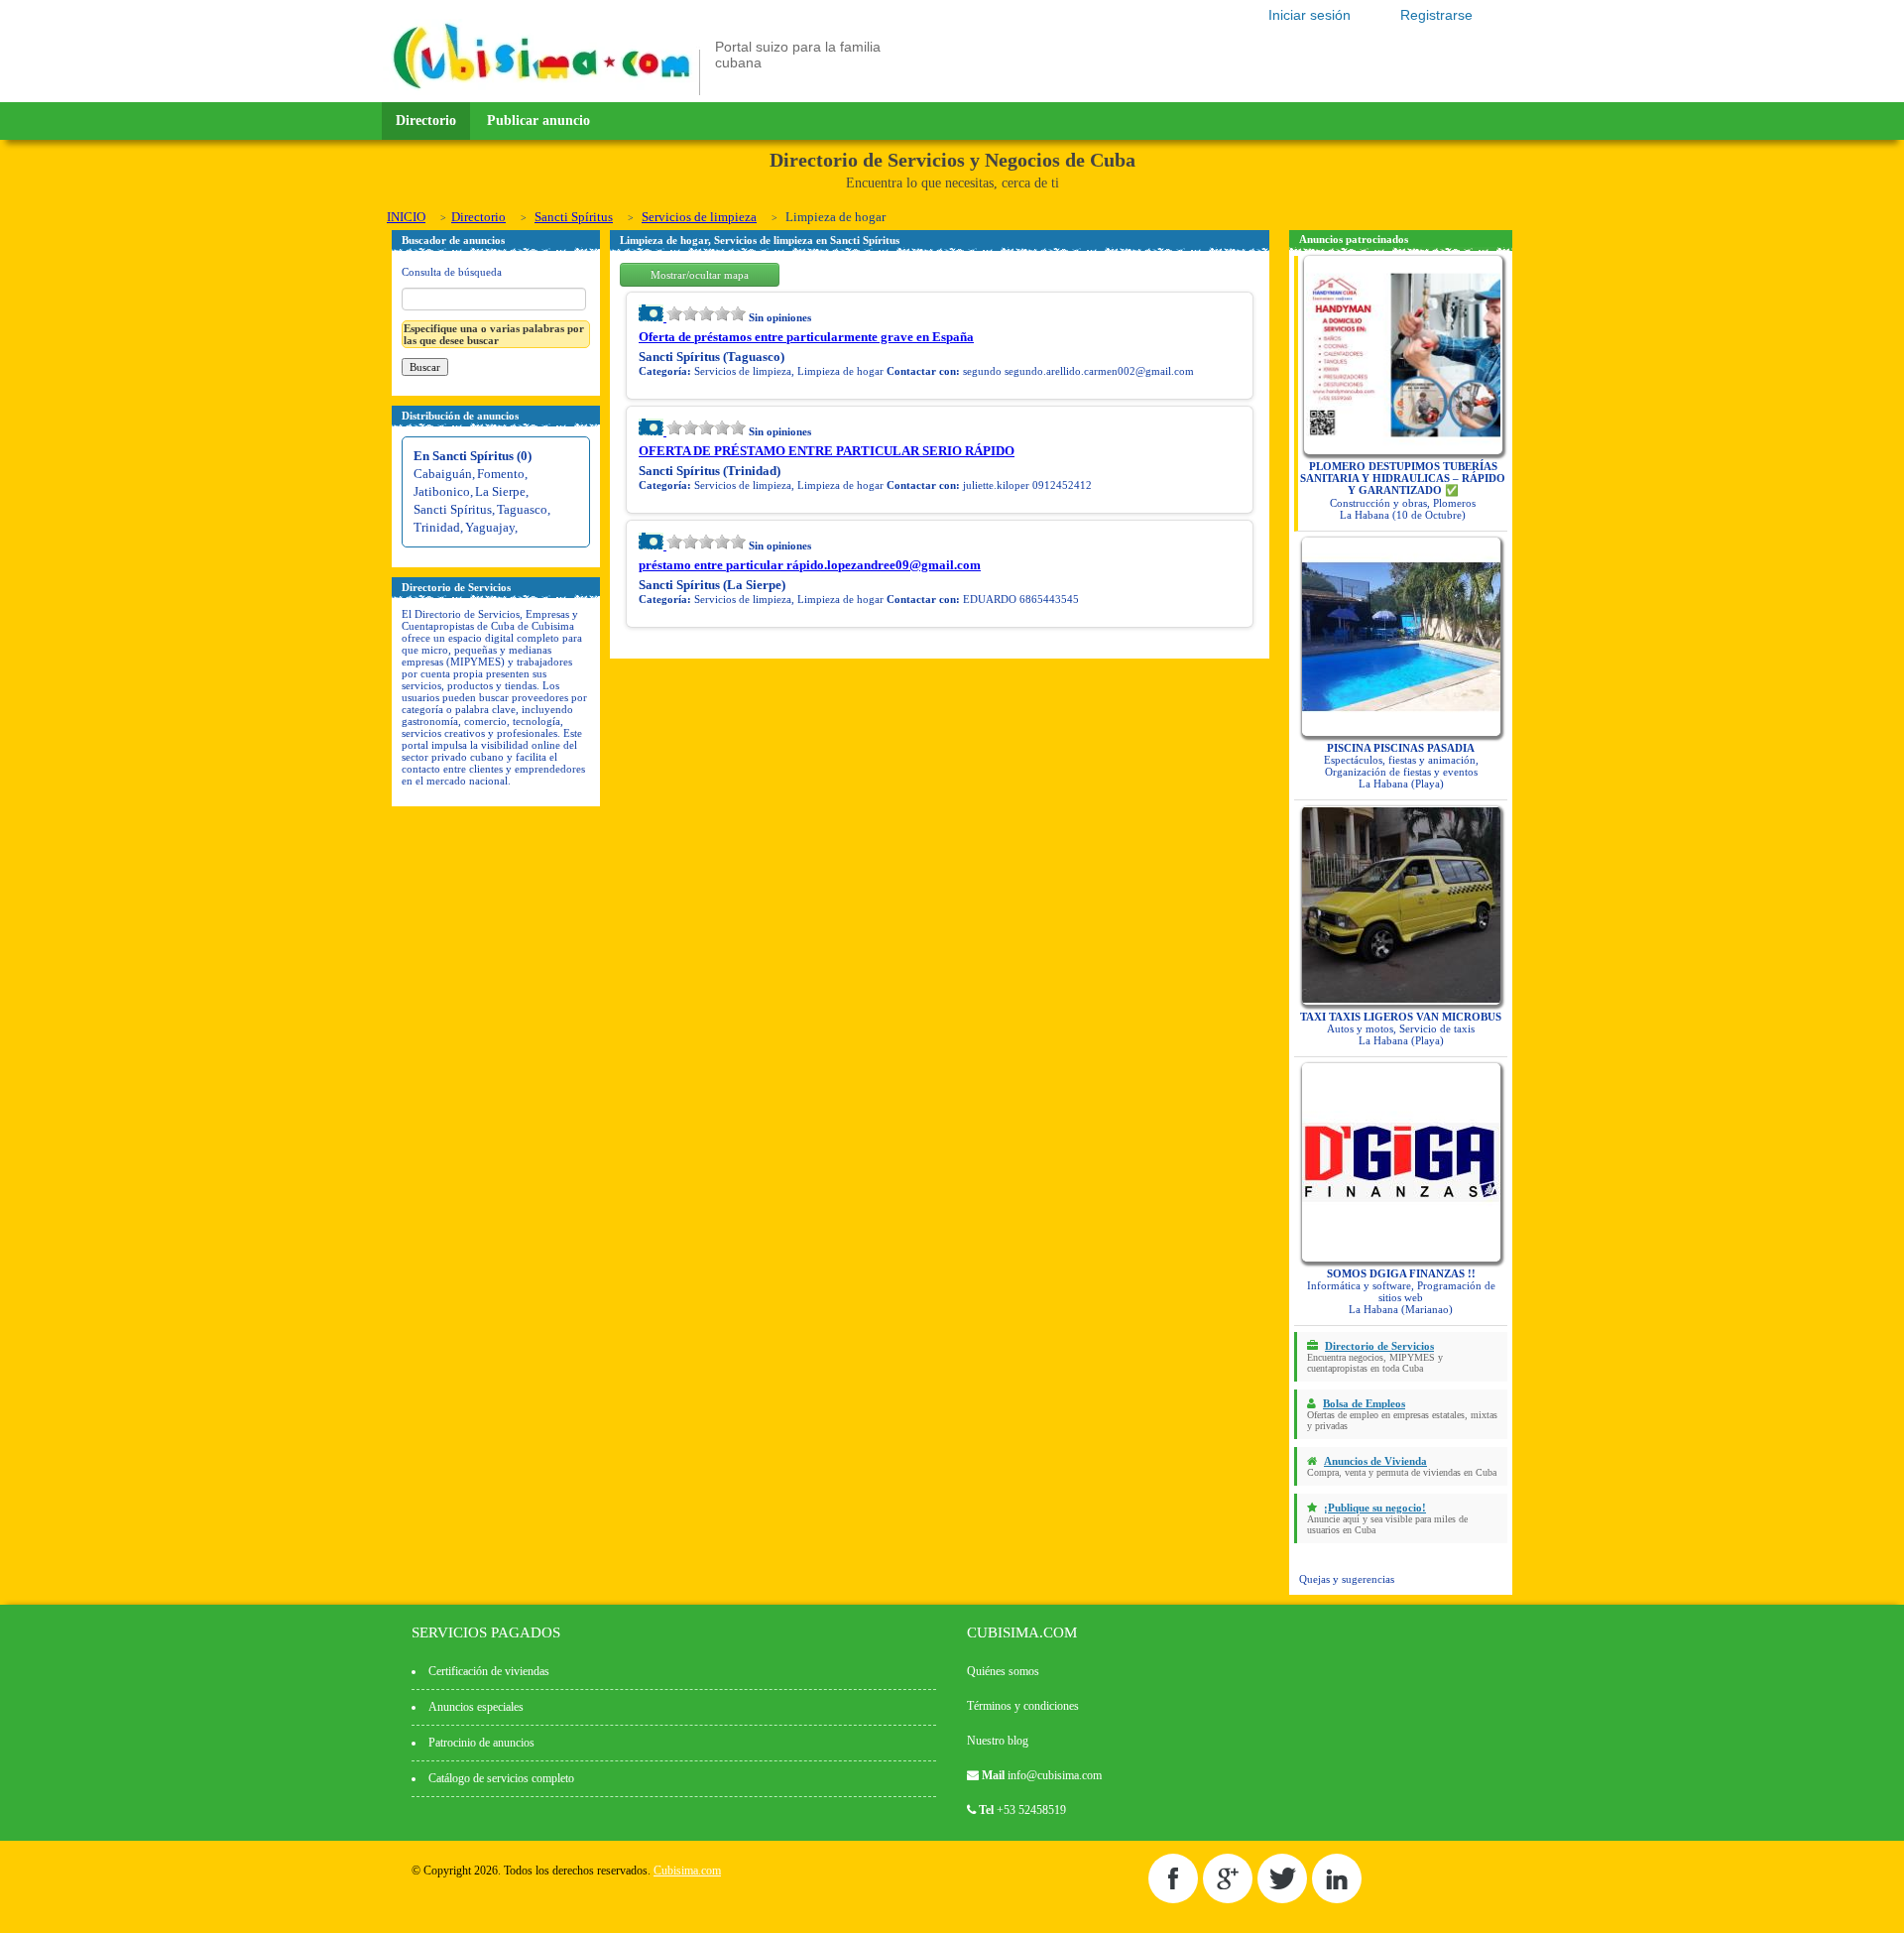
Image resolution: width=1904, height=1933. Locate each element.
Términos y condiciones (1023, 1706)
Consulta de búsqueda (452, 272)
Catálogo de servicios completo (501, 1778)
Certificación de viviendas (489, 1671)
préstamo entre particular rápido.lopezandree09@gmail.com (810, 565)
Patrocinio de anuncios (481, 1743)
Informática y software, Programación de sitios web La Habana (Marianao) (1401, 1291)
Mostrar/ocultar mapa (700, 275)
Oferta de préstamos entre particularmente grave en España (806, 337)
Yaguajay (490, 527)
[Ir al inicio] (541, 91)
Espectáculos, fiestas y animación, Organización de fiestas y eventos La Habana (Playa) (1401, 766)
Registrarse (1436, 15)
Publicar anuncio (538, 121)
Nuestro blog (998, 1741)
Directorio (426, 121)
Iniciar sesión (1309, 15)
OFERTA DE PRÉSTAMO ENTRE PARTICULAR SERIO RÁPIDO (827, 451)
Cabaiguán (443, 474)
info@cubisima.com (1055, 1775)
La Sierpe (500, 491)
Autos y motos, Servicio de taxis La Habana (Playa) (1401, 1028)
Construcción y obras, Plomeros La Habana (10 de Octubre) (1403, 490)
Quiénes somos (1003, 1671)
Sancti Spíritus (574, 217)
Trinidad (437, 527)
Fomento (501, 474)
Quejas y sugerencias (1347, 1579)
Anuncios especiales (476, 1707)
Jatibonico (442, 491)
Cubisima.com (687, 1871)
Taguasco (522, 509)
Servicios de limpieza (699, 217)
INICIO (406, 217)
